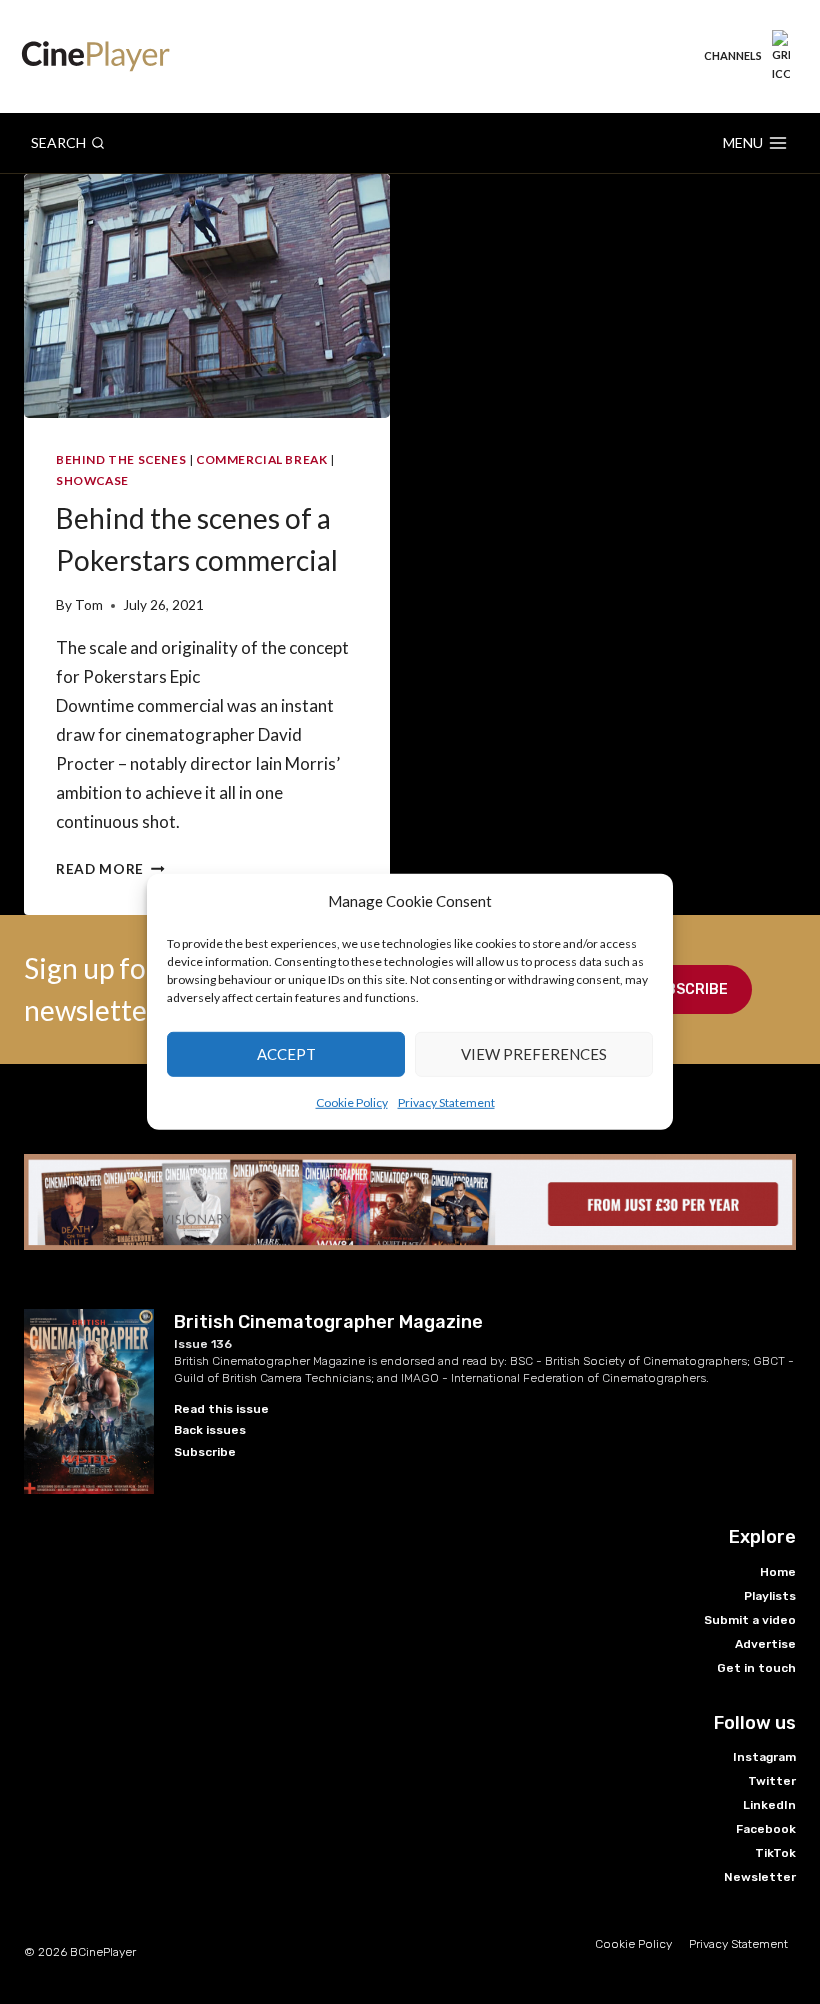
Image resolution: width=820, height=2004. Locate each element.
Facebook (766, 1829)
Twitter (772, 1781)
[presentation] (207, 296)
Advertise (765, 1644)
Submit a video (750, 1620)
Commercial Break (262, 459)
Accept (286, 1054)
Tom (89, 605)
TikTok (775, 1853)
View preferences (534, 1054)
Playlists (770, 1596)
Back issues (210, 1430)
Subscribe (687, 989)
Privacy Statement (446, 1101)
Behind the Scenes (121, 459)
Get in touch (756, 1668)
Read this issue (221, 1409)
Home (778, 1572)
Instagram (764, 1757)
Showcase (92, 480)
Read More (110, 869)
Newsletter (760, 1877)
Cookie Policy (352, 1101)
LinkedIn (769, 1805)
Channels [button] (733, 55)
